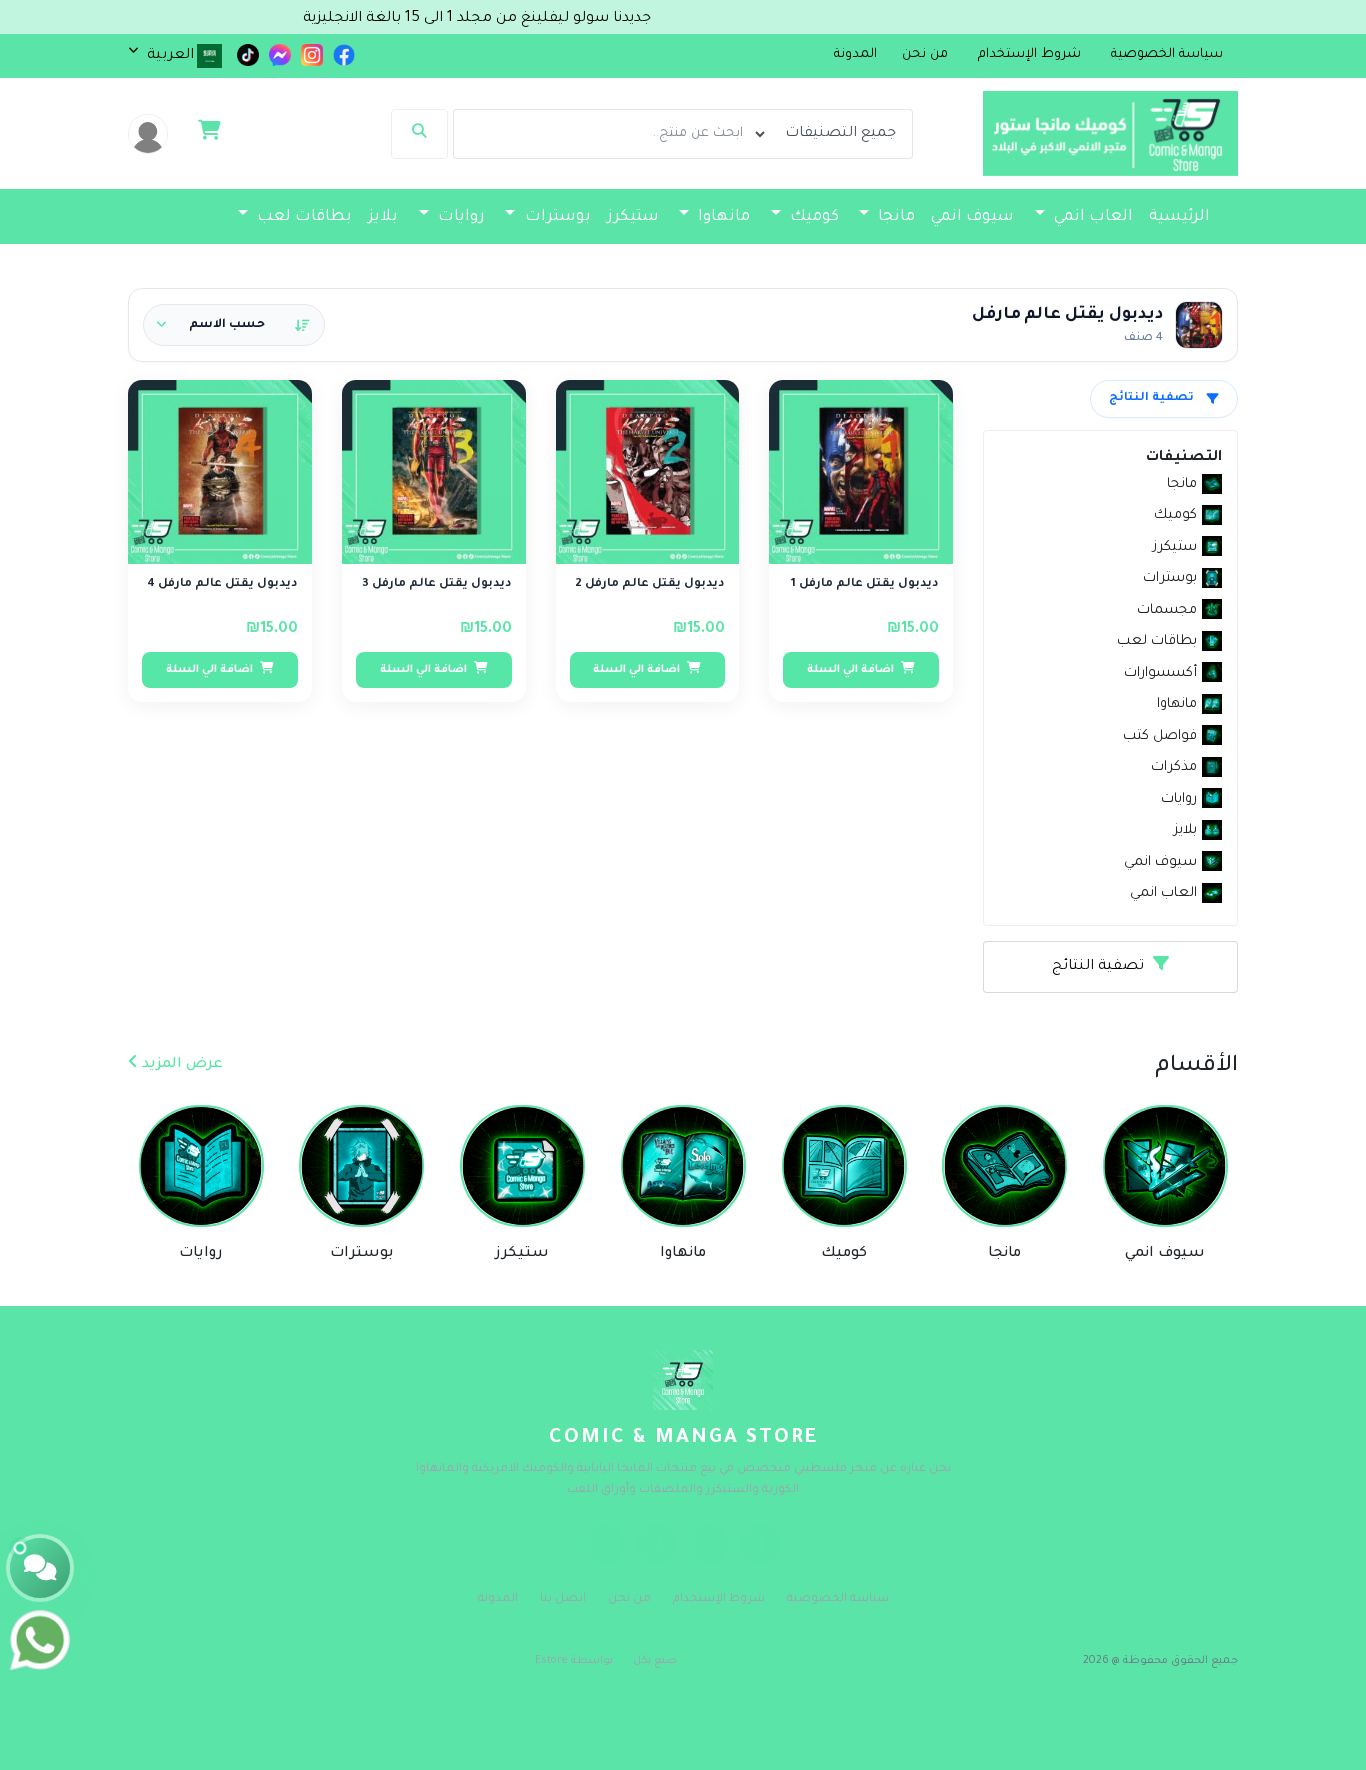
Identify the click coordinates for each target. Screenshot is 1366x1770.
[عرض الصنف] (806, 407)
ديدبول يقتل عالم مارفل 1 (865, 584)
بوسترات (556, 217)
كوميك (812, 217)
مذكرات (942, 258)
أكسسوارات (1052, 258)
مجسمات (1173, 258)
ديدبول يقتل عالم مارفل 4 (222, 584)
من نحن (629, 1599)
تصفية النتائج (1151, 398)
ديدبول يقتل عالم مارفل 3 (437, 584)
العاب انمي (1091, 217)
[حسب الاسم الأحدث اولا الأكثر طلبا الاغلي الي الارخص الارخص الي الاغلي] (234, 325)
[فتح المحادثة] (40, 1568)
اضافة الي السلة (852, 670)
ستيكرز (633, 217)
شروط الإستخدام (719, 1599)
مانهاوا (722, 217)
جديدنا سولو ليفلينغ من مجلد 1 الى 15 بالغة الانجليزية (524, 19)
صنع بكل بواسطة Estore (606, 1661)
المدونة (855, 55)
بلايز (383, 217)
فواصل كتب (856, 258)
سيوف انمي (972, 217)
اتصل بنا (563, 1599)
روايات (459, 217)
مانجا (894, 217)
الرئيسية (1179, 217)
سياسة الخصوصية (838, 1599)
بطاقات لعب (302, 217)
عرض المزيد (180, 1065)
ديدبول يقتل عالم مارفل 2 (650, 584)
